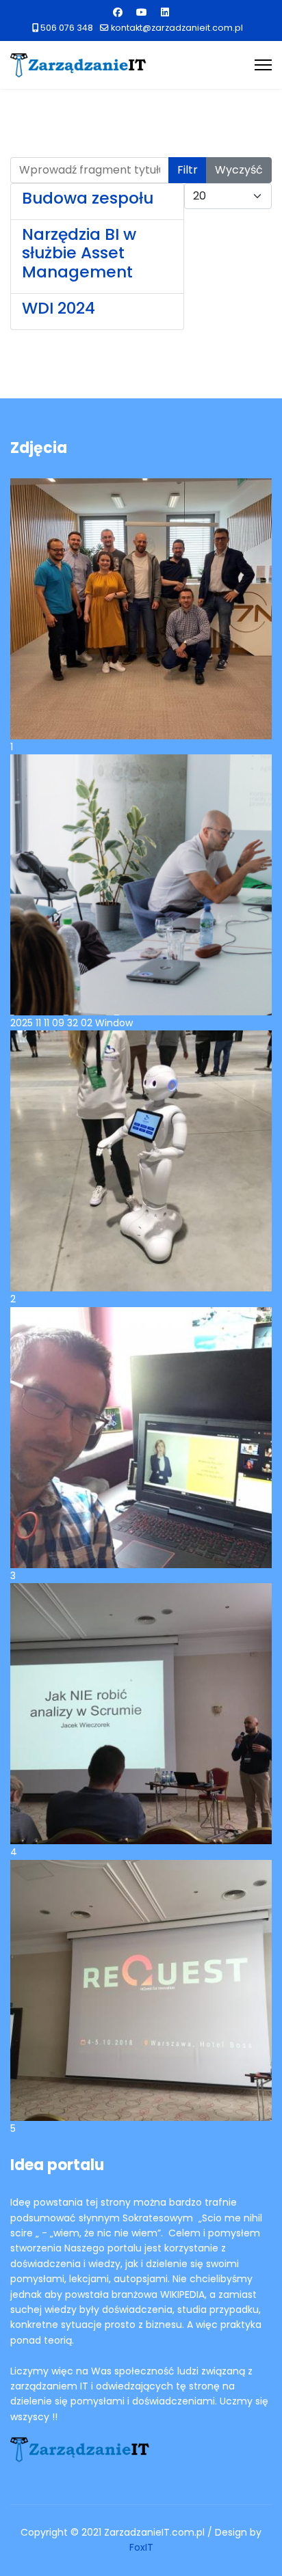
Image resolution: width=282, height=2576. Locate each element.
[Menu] (263, 65)
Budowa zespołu (88, 198)
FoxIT (141, 2547)
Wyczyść (239, 170)
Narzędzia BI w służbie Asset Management (79, 254)
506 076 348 (67, 28)
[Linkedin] (165, 12)
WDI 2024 (59, 308)
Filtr (188, 170)
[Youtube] (142, 12)
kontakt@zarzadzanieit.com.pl (177, 28)
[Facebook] (118, 12)
